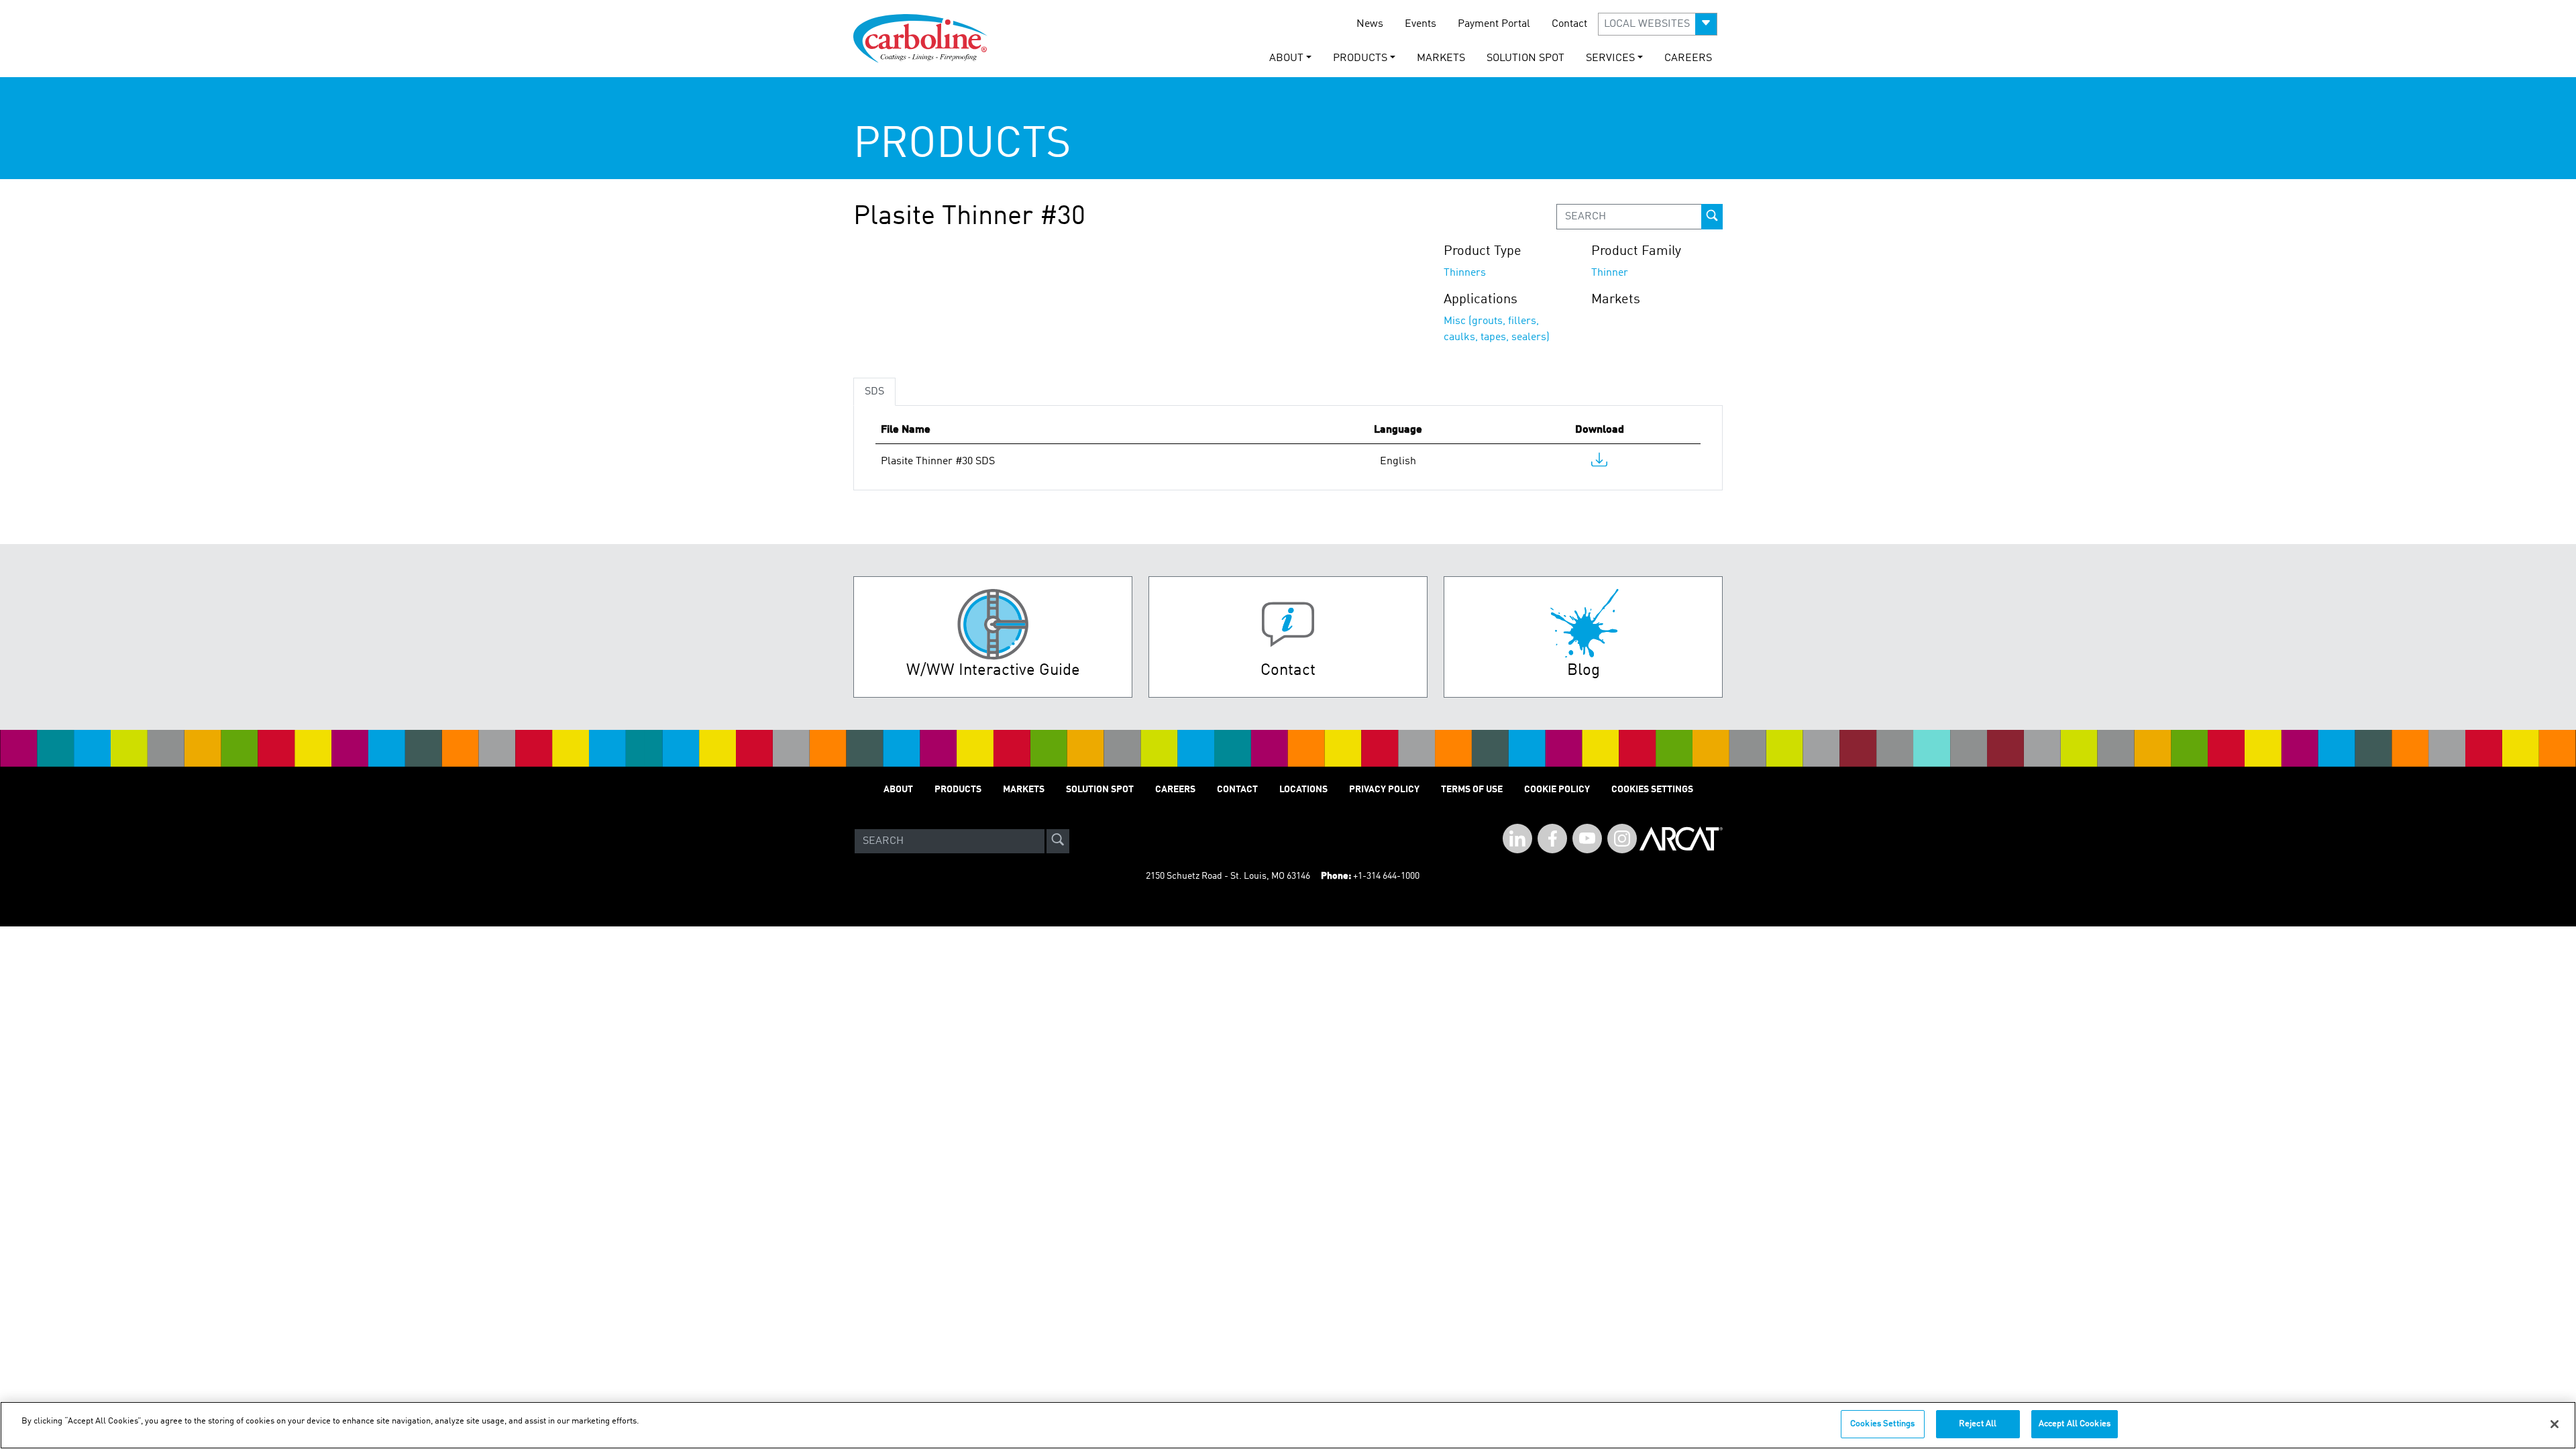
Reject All (1978, 1424)
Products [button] (1360, 58)
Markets (1441, 58)
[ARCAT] (1681, 841)
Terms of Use (1472, 790)
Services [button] (1610, 58)
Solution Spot (1525, 58)
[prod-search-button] (1712, 217)
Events (1420, 24)
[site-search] (1058, 841)
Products (958, 790)
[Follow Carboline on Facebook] (1552, 839)
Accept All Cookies (2075, 1424)
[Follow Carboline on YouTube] (1587, 839)
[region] (1288, 1425)
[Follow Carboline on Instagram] (1622, 839)
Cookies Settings (1882, 1424)
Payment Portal (1494, 24)
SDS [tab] (874, 392)
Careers (1688, 58)
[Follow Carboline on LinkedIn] (1517, 839)
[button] (1658, 24)
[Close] (2555, 1424)
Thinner (1610, 273)
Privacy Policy (1384, 790)
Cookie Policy (1557, 790)
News (1370, 24)
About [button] (1286, 58)
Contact (1569, 24)
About (898, 790)
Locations (1303, 790)
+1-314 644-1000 (1386, 876)
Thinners (1465, 273)
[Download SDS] (1599, 463)
